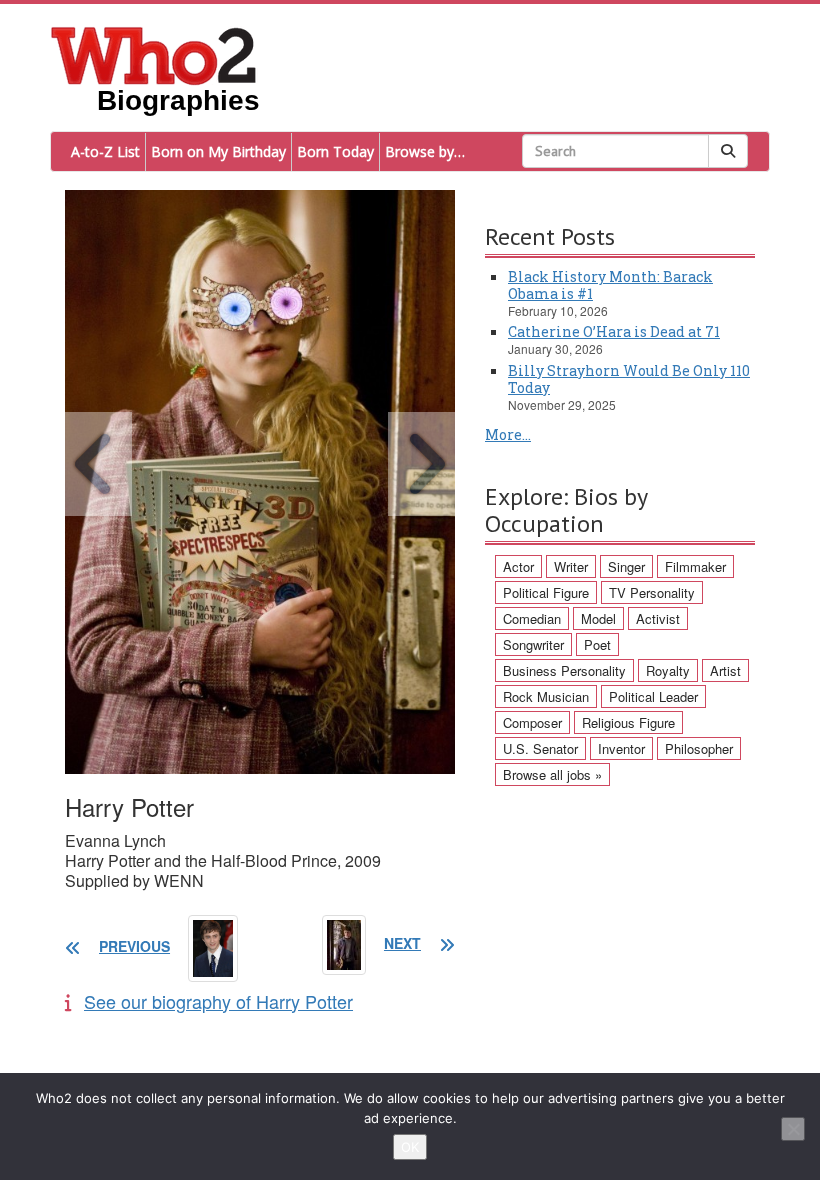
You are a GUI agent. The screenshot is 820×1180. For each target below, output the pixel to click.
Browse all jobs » (552, 774)
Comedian (532, 618)
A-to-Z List (105, 151)
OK (410, 1147)
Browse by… (425, 151)
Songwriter (533, 644)
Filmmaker (695, 566)
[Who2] (154, 54)
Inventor (621, 748)
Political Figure (546, 592)
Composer (532, 722)
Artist (725, 670)
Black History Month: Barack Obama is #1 (610, 285)
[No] (793, 1129)
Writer (571, 566)
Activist (658, 618)
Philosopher (699, 748)
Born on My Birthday (218, 151)
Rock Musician (546, 696)
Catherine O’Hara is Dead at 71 (614, 331)
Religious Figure (628, 722)
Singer (626, 566)
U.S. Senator (540, 748)
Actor (518, 566)
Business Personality (564, 670)
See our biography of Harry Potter (218, 1001)
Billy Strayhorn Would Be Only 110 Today (629, 379)
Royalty (668, 670)
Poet (597, 644)
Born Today (335, 151)
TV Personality (652, 592)
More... (508, 434)
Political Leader (653, 696)
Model (598, 618)
